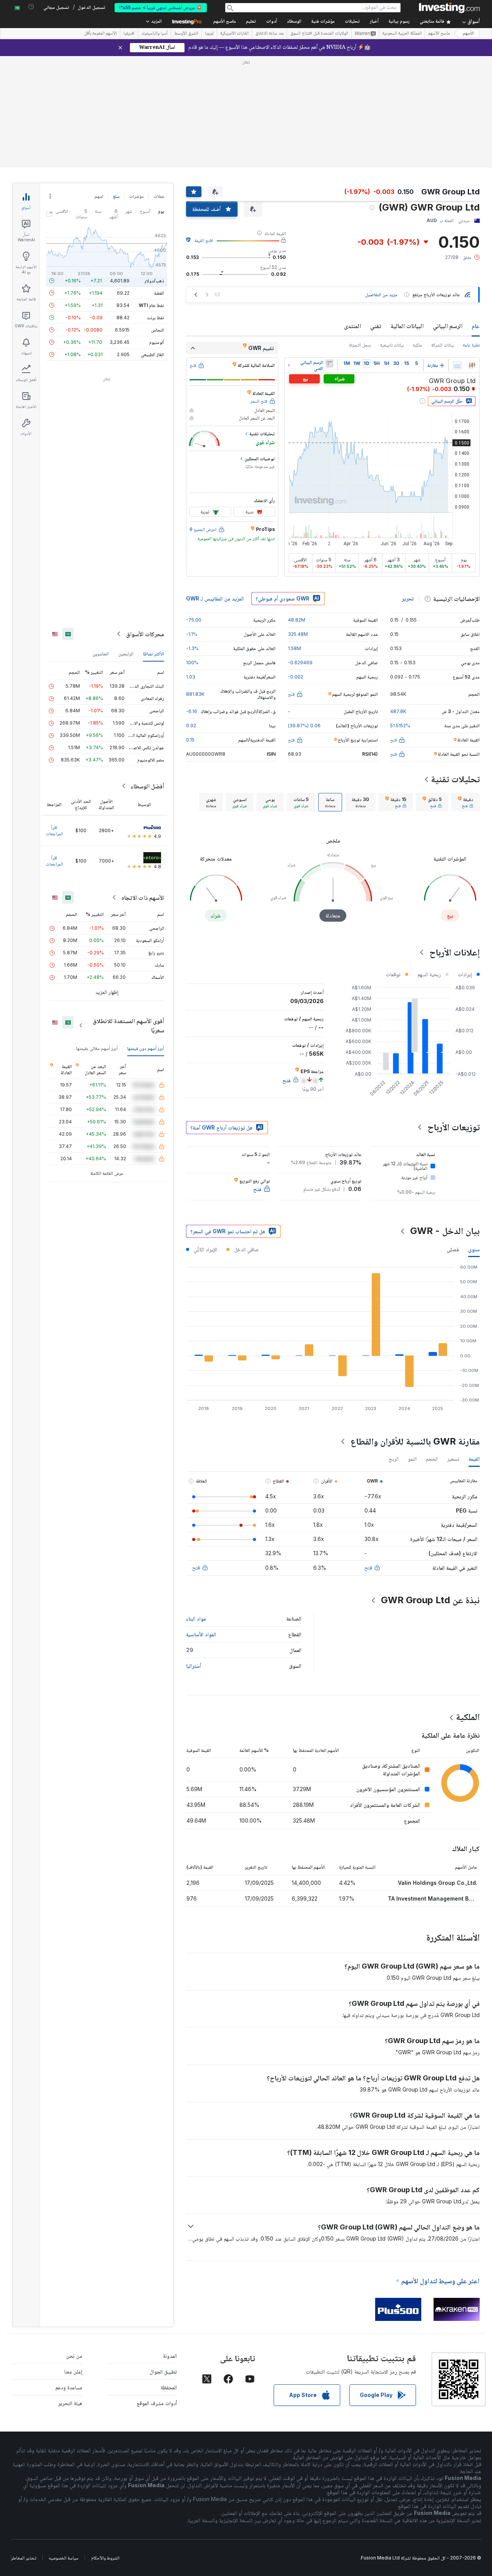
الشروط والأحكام (105, 2558)
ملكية (417, 345)
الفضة (159, 293)
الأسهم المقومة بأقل (101, 34)
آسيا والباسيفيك (154, 34)
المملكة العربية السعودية (402, 34)
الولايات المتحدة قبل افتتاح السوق (319, 34)
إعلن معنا (73, 2371)
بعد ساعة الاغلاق (269, 34)
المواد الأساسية (201, 1634)
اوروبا (209, 34)
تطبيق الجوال (163, 2371)
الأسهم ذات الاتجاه (143, 897)
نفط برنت (155, 318)
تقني (376, 326)
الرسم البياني (448, 326)
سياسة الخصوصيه (64, 2558)
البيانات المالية (407, 326)
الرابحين (126, 654)
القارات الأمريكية (234, 34)
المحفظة (169, 2387)
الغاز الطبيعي (152, 354)
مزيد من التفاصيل (381, 294)
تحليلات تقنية (455, 779)
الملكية (468, 1717)
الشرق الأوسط (186, 34)
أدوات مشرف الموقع (157, 2403)
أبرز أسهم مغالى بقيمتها (97, 1048)
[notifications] (31, 7)
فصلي (453, 1249)
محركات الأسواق (145, 634)
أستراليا (194, 1666)
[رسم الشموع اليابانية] (472, 365)
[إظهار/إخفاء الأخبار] (329, 363)
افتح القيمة (204, 240)
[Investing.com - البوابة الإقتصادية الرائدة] (449, 8)
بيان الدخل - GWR (445, 1231)
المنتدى (352, 326)
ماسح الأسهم (225, 22)
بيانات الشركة (442, 345)
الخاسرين (101, 654)
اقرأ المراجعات (54, 830)
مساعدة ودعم (69, 2387)
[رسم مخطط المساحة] (457, 365)
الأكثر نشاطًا (154, 654)
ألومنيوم (157, 342)
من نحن (74, 2356)
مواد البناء (196, 1618)
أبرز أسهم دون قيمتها (146, 1048)
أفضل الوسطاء (147, 786)
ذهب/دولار (154, 281)
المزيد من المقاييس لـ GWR (215, 598)
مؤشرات (136, 196)
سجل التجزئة (360, 345)
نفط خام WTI (151, 305)
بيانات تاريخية (392, 345)
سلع (116, 196)
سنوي (474, 1249)
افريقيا (129, 34)
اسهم (99, 196)
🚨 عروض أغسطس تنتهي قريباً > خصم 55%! (161, 7)
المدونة (170, 2356)
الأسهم (469, 34)
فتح (368, 1567)
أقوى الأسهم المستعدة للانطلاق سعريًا (128, 1025)
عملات (159, 196)
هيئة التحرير (70, 2403)
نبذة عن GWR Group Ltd (430, 1600)
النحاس (158, 330)
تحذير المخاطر (24, 2558)
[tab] (465, 802)
